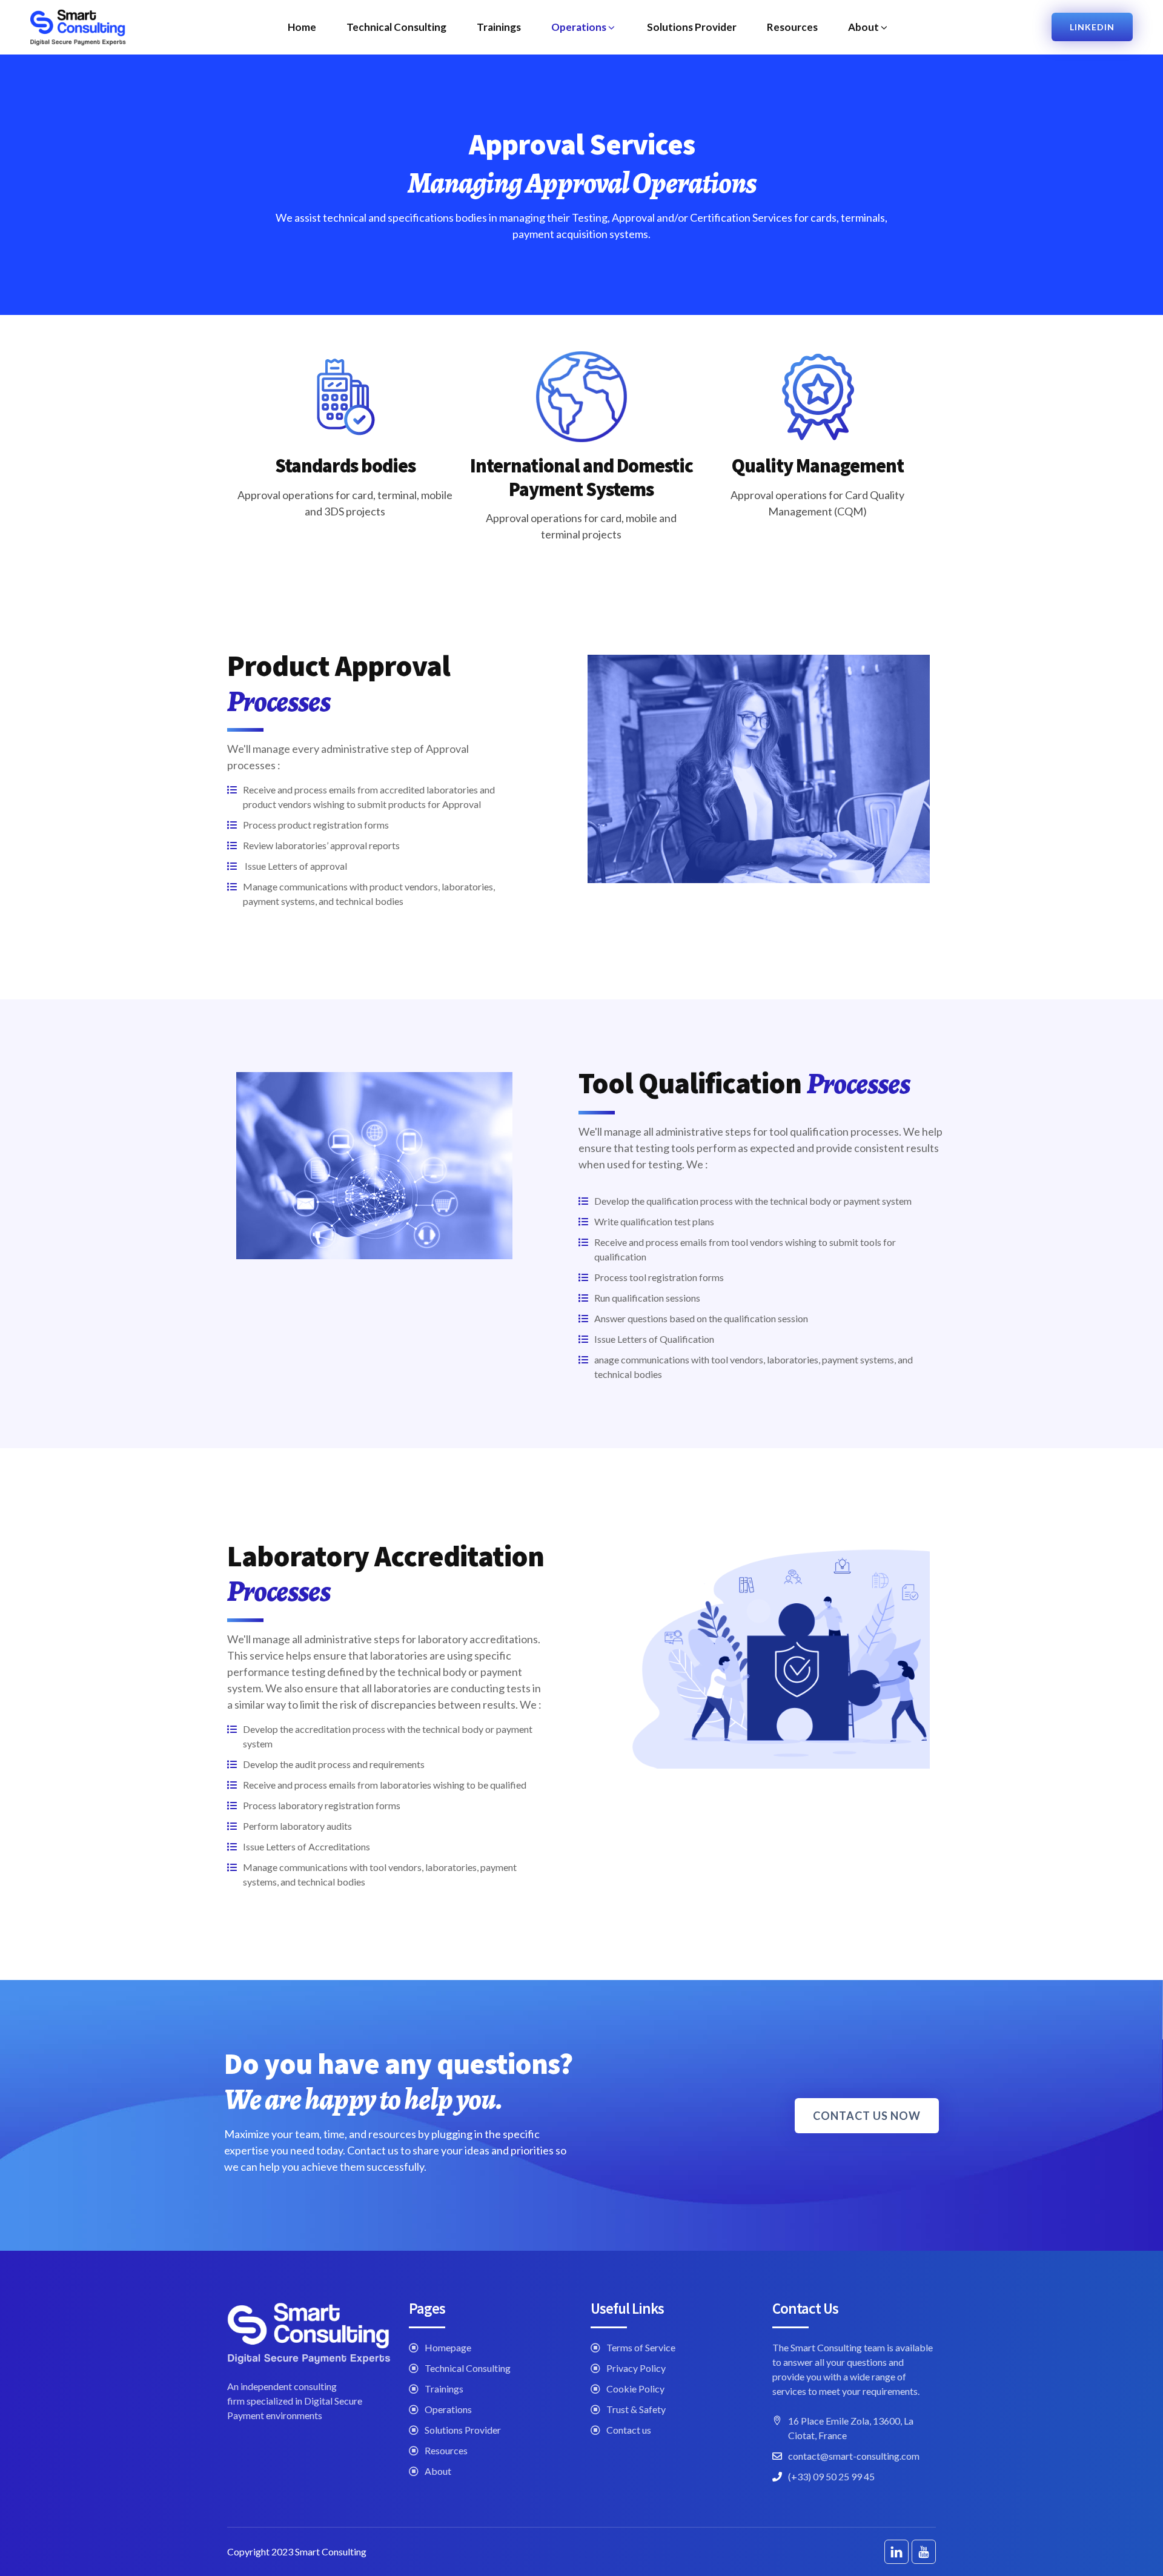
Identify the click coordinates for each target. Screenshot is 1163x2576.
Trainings (499, 27)
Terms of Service (641, 2347)
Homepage (448, 2347)
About (863, 27)
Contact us (629, 2430)
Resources (792, 27)
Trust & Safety (636, 2409)
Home (302, 27)
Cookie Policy (635, 2389)
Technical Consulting (396, 27)
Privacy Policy (636, 2368)
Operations (579, 27)
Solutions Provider (692, 27)
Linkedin (1092, 27)
